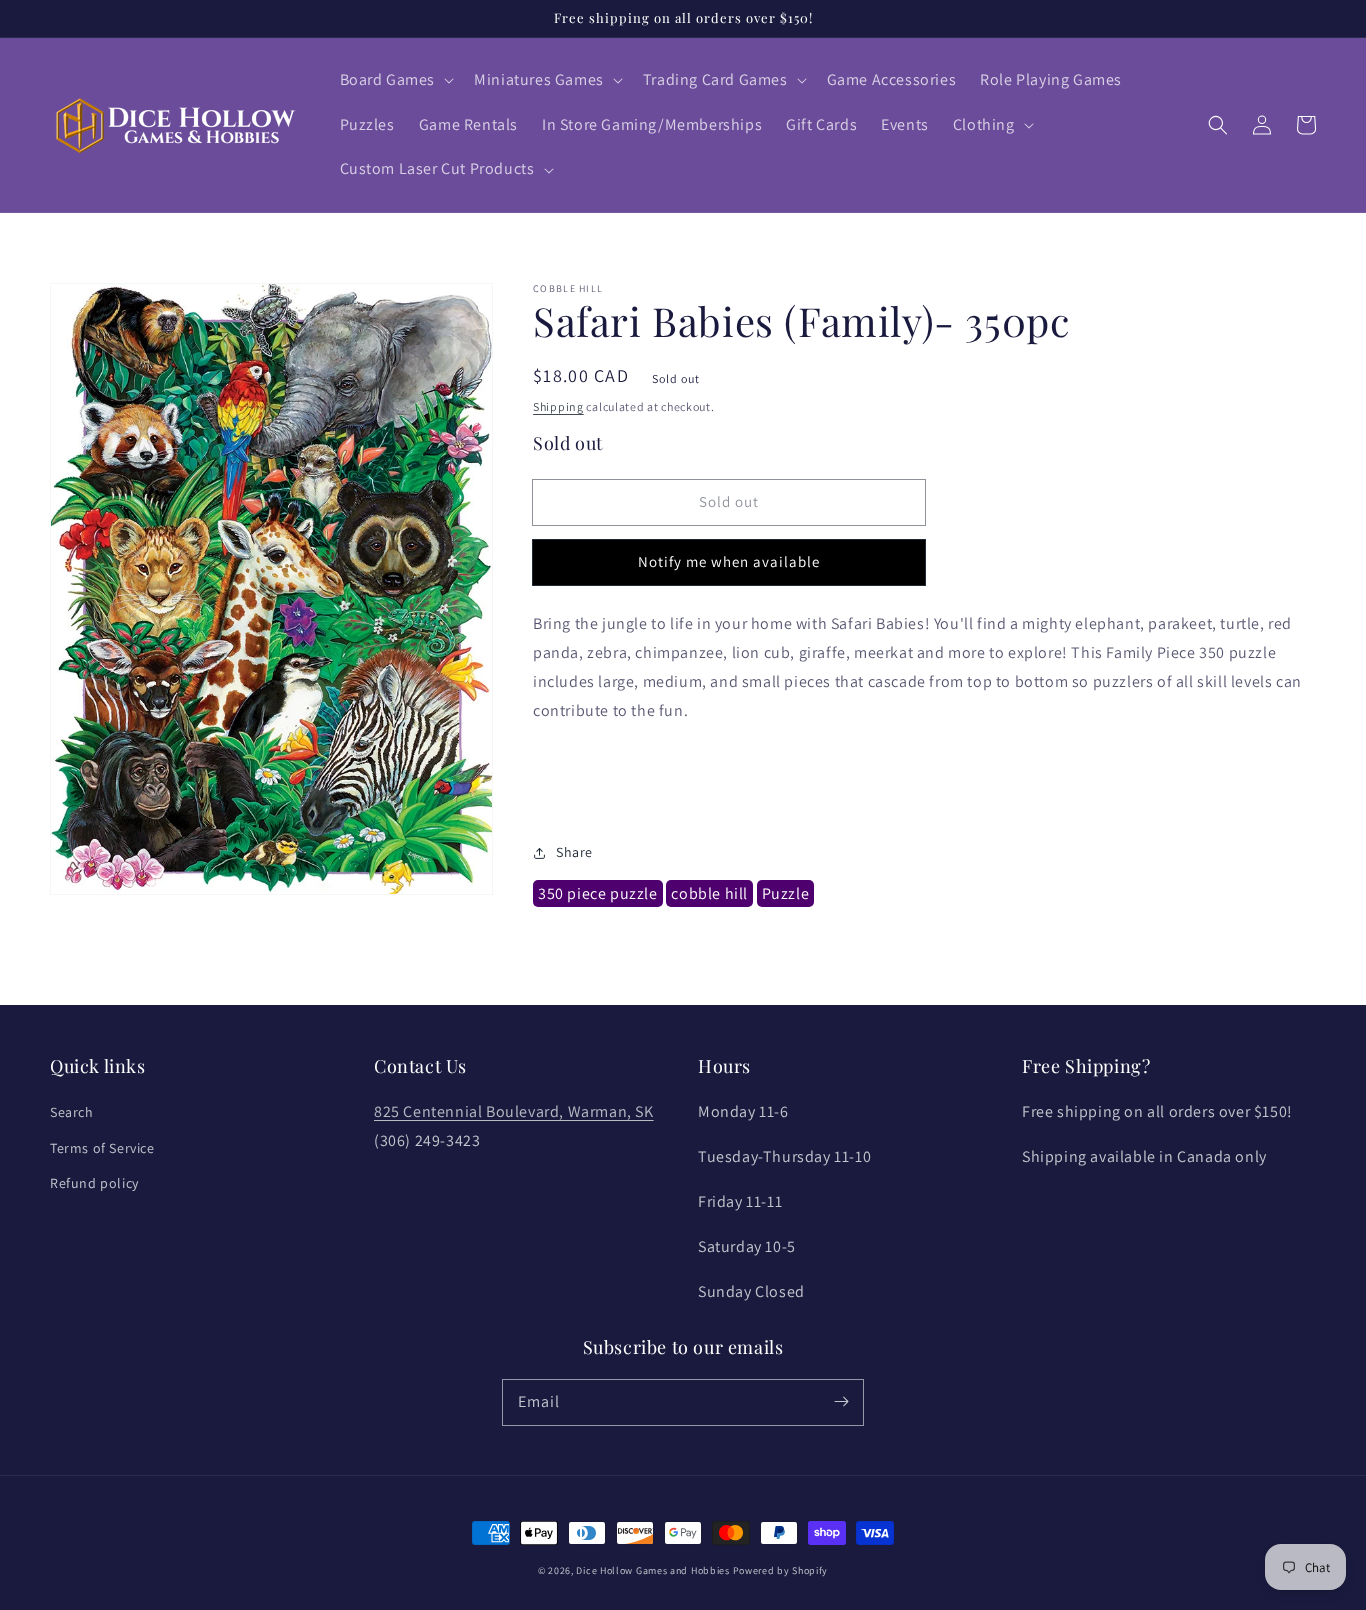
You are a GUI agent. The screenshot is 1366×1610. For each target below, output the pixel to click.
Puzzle (786, 894)
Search (72, 1112)
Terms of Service (102, 1148)
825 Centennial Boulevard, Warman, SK (514, 1111)
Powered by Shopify (781, 1570)
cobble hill (709, 894)
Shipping (558, 406)
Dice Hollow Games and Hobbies (652, 1570)
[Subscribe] (841, 1402)
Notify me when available (729, 562)
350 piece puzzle (598, 894)
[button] (395, 80)
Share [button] (574, 853)
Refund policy (94, 1183)
